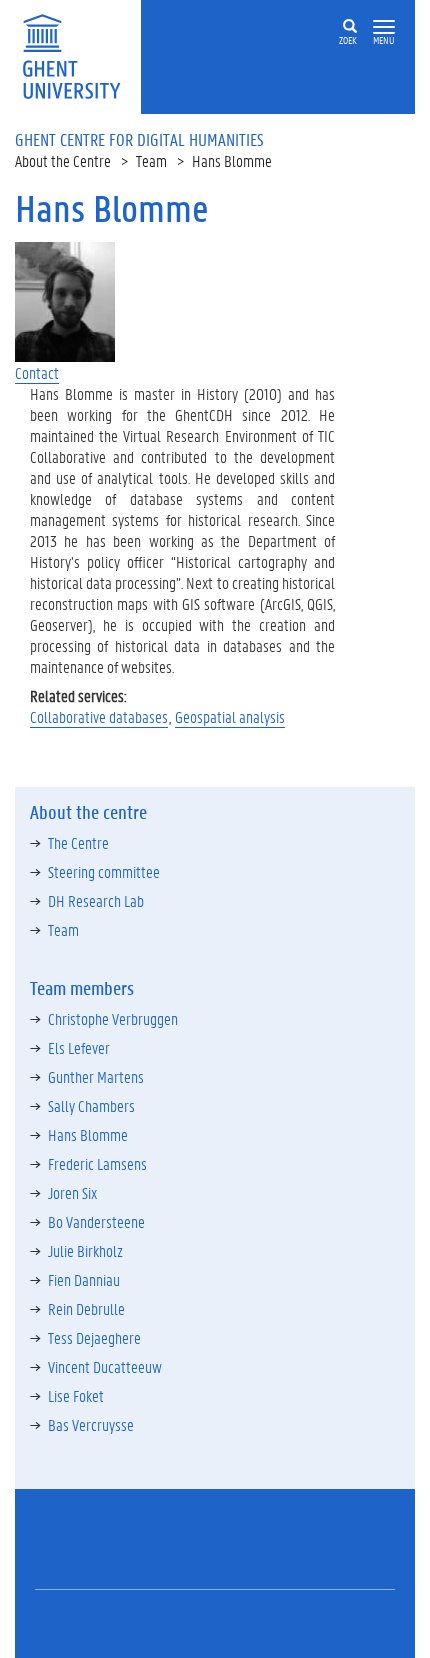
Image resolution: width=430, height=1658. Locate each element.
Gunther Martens (96, 1076)
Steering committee (104, 871)
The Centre (78, 842)
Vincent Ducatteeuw (105, 1366)
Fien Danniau (84, 1279)
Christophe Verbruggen (113, 1018)
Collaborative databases (99, 716)
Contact (37, 372)
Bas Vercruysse (91, 1424)
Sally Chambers (91, 1105)
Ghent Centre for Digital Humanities (139, 139)
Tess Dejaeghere (94, 1337)
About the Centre (63, 160)
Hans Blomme (88, 1134)
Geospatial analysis (230, 716)
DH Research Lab (96, 900)
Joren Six (72, 1192)
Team (151, 160)
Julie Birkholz (85, 1250)
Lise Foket (76, 1395)
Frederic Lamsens (97, 1163)
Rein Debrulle (86, 1308)
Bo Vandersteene (96, 1221)
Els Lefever (79, 1047)
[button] (384, 27)
